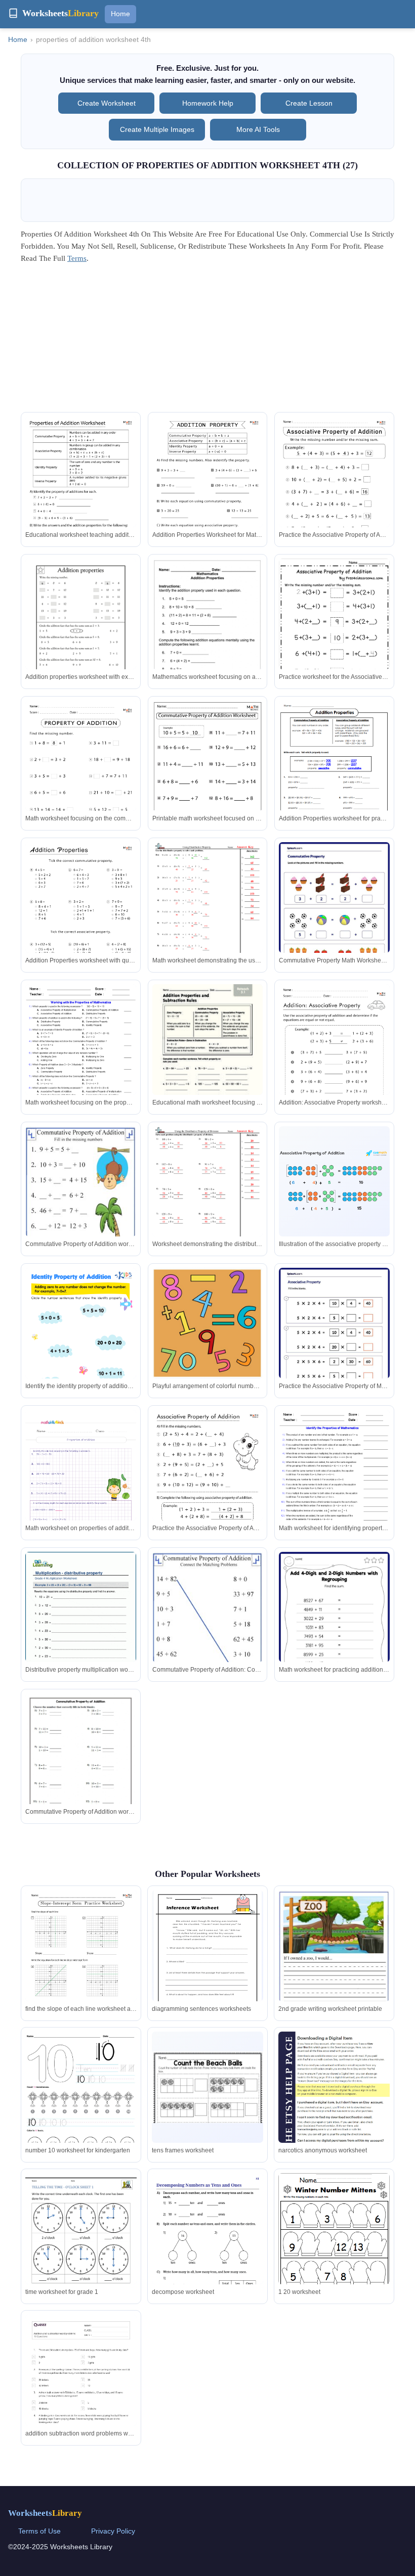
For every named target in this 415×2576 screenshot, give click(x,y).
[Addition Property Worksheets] (208, 1323)
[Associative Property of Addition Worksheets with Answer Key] (334, 495)
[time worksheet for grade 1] (81, 2245)
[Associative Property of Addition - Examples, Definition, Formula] (334, 1182)
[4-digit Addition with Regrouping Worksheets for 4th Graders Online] (334, 1629)
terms (77, 258)
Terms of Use (39, 2531)
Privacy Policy (113, 2531)
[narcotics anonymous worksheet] (334, 2133)
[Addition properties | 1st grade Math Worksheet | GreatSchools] (81, 630)
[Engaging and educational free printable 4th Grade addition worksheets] (81, 1488)
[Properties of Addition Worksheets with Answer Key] (81, 495)
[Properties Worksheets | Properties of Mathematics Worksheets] (81, 1056)
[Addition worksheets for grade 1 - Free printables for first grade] (81, 1346)
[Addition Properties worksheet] (208, 630)
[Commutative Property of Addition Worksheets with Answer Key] (208, 779)
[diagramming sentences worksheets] (208, 1960)
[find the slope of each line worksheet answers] (81, 1969)
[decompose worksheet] (207, 2252)
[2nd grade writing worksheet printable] (334, 1966)
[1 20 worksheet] (334, 2247)
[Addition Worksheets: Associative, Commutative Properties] (334, 772)
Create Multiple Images (157, 129)
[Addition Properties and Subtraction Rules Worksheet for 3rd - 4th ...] (208, 1055)
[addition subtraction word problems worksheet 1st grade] (81, 2393)
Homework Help (208, 103)
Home (120, 14)
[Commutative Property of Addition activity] (81, 1765)
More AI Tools (258, 129)
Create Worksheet (107, 103)
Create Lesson (309, 103)
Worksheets (45, 2513)
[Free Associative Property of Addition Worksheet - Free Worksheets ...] (334, 632)
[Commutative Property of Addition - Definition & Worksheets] (81, 1202)
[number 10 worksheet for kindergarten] (81, 2104)
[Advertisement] (207, 341)
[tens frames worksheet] (207, 2087)
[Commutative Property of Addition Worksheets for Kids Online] (334, 913)
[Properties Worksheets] (208, 914)
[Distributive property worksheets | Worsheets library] (81, 1623)
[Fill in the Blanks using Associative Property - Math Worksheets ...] (334, 1339)
